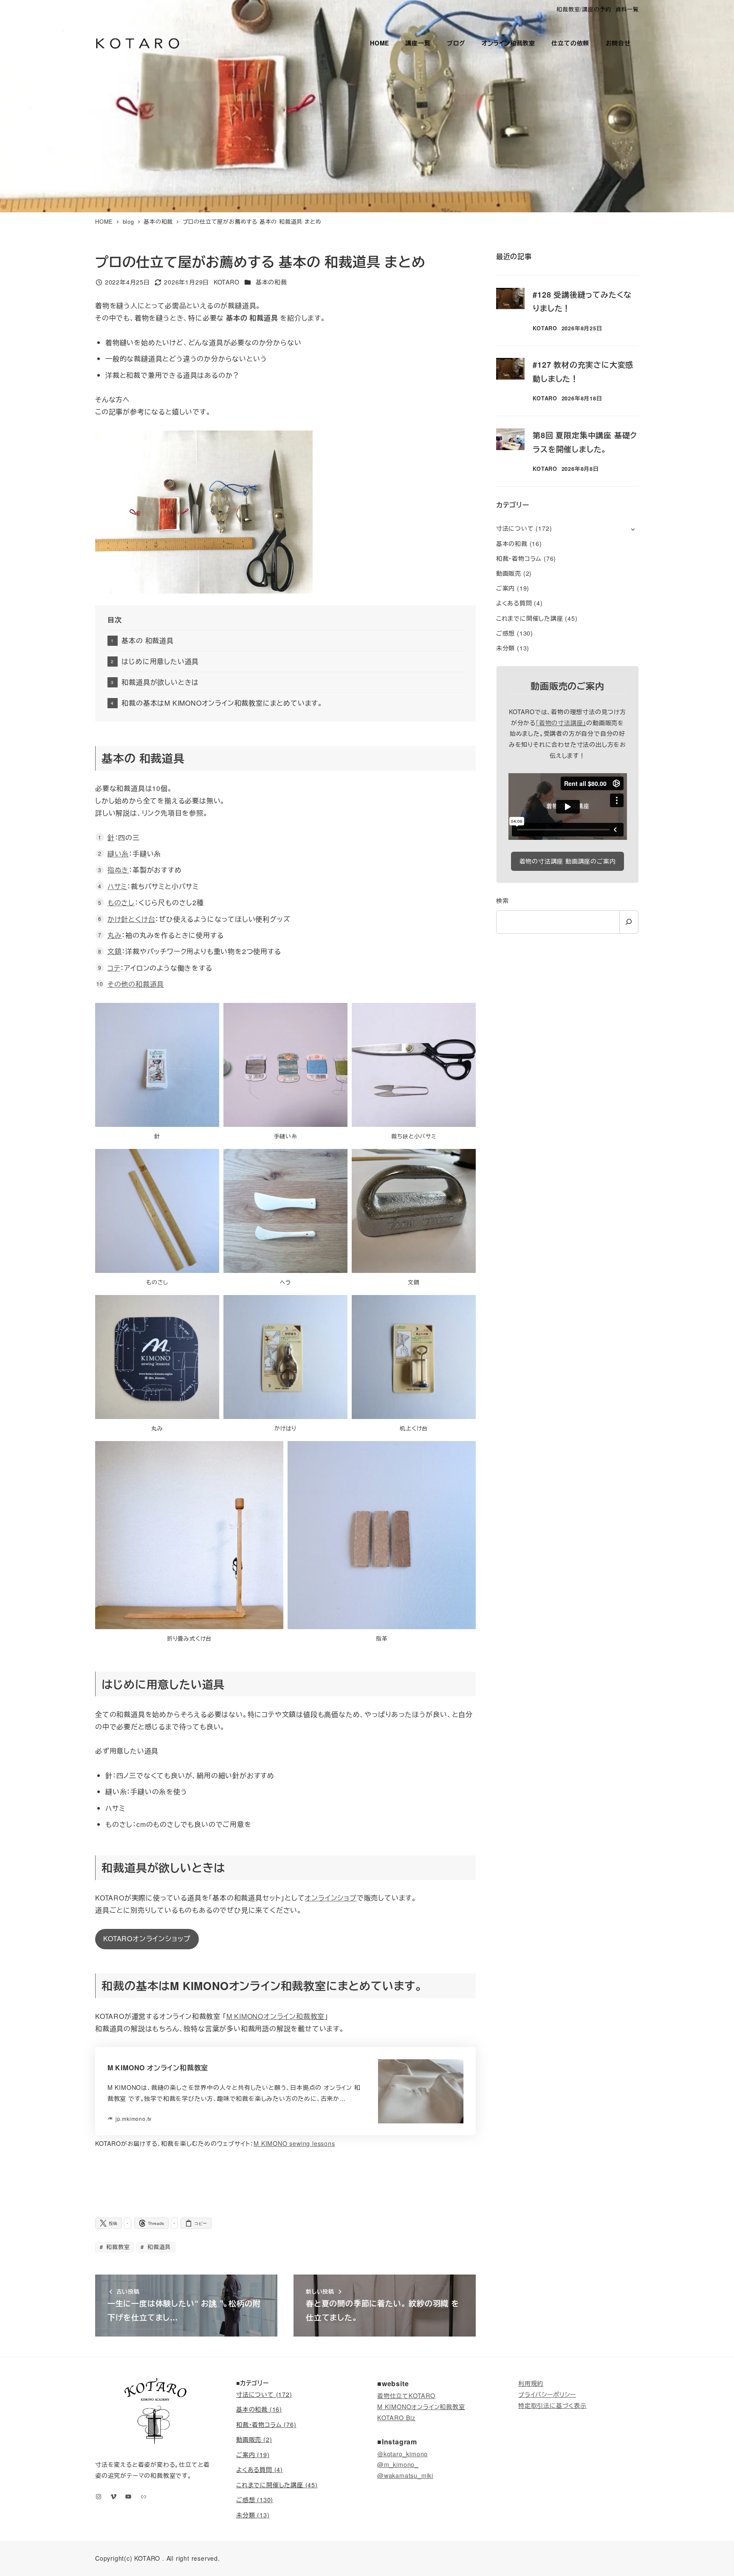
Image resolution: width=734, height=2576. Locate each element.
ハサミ (117, 886)
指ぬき (118, 870)
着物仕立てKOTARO (406, 2395)
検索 (503, 901)
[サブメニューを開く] (633, 529)
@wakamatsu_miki (405, 2475)
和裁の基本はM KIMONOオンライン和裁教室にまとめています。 (222, 703)
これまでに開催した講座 (530, 618)
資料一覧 (627, 9)
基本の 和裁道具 (147, 640)
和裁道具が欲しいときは (160, 682)
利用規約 (531, 2383)
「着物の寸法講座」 (561, 723)
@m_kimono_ (398, 2464)
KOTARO (147, 2558)
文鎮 (115, 951)
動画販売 (509, 573)
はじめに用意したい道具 (160, 661)
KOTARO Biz (396, 2417)
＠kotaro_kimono (402, 2454)
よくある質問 (514, 603)
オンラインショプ (330, 1898)
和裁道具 (158, 2247)
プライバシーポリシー (547, 2394)
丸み (115, 935)
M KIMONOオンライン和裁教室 (276, 2016)
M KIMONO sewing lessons (294, 2143)
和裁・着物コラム (519, 558)
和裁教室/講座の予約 (584, 9)
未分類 (505, 648)
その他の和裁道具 (136, 984)
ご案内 (505, 588)
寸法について (515, 528)
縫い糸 (118, 854)
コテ (114, 968)
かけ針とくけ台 (131, 919)
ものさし (121, 902)
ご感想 (505, 633)
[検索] (629, 922)
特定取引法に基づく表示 (552, 2405)
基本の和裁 (271, 282)
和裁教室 (117, 2247)
